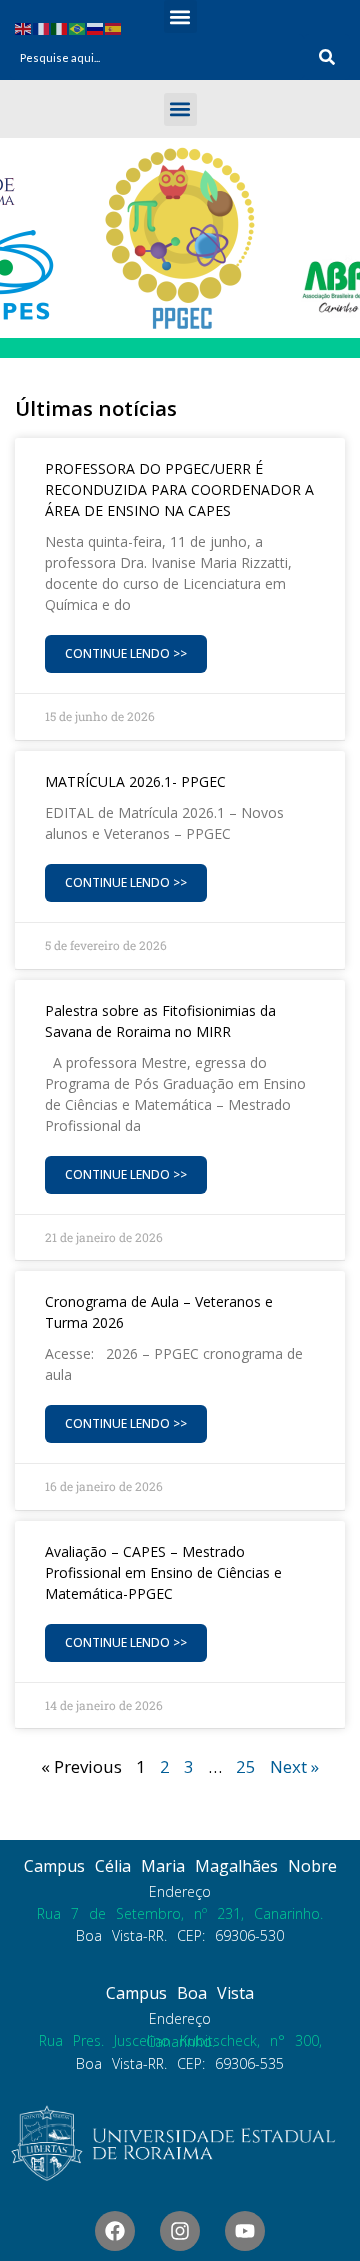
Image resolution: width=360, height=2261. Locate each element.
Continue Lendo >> (126, 653)
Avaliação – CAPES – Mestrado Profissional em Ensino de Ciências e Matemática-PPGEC (163, 1572)
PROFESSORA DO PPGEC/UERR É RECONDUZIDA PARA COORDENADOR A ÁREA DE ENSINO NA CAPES (179, 489)
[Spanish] (114, 27)
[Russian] (96, 27)
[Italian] (60, 27)
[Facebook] (115, 2231)
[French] (42, 27)
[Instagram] (180, 2231)
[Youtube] (245, 2231)
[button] (180, 16)
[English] (24, 27)
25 (246, 1766)
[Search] (327, 57)
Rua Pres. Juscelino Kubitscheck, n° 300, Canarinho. (180, 2041)
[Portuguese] (78, 27)
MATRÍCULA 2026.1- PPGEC (135, 781)
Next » (294, 1766)
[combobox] (157, 57)
